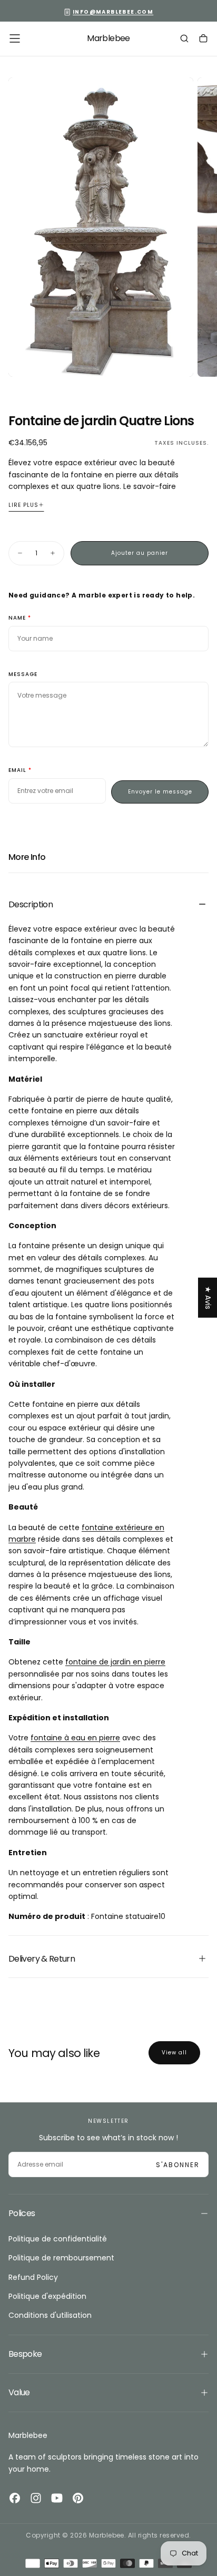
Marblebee (28, 2435)
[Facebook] (15, 2498)
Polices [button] (22, 2213)
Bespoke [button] (25, 2354)
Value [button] (19, 2392)
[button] (15, 38)
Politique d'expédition (47, 2296)
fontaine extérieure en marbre (86, 1533)
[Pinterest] (78, 2498)
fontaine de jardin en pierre (115, 1662)
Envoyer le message (160, 792)
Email (17, 771)
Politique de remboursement (61, 2258)
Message (23, 675)
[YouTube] (57, 2498)
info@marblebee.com (113, 12)
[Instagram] (36, 2498)
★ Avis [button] (208, 1297)
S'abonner (178, 2165)
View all (174, 2053)
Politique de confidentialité (58, 2239)
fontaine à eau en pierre (75, 1738)
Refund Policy (33, 2277)
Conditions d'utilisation (50, 2315)
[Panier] (203, 40)
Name (17, 618)
